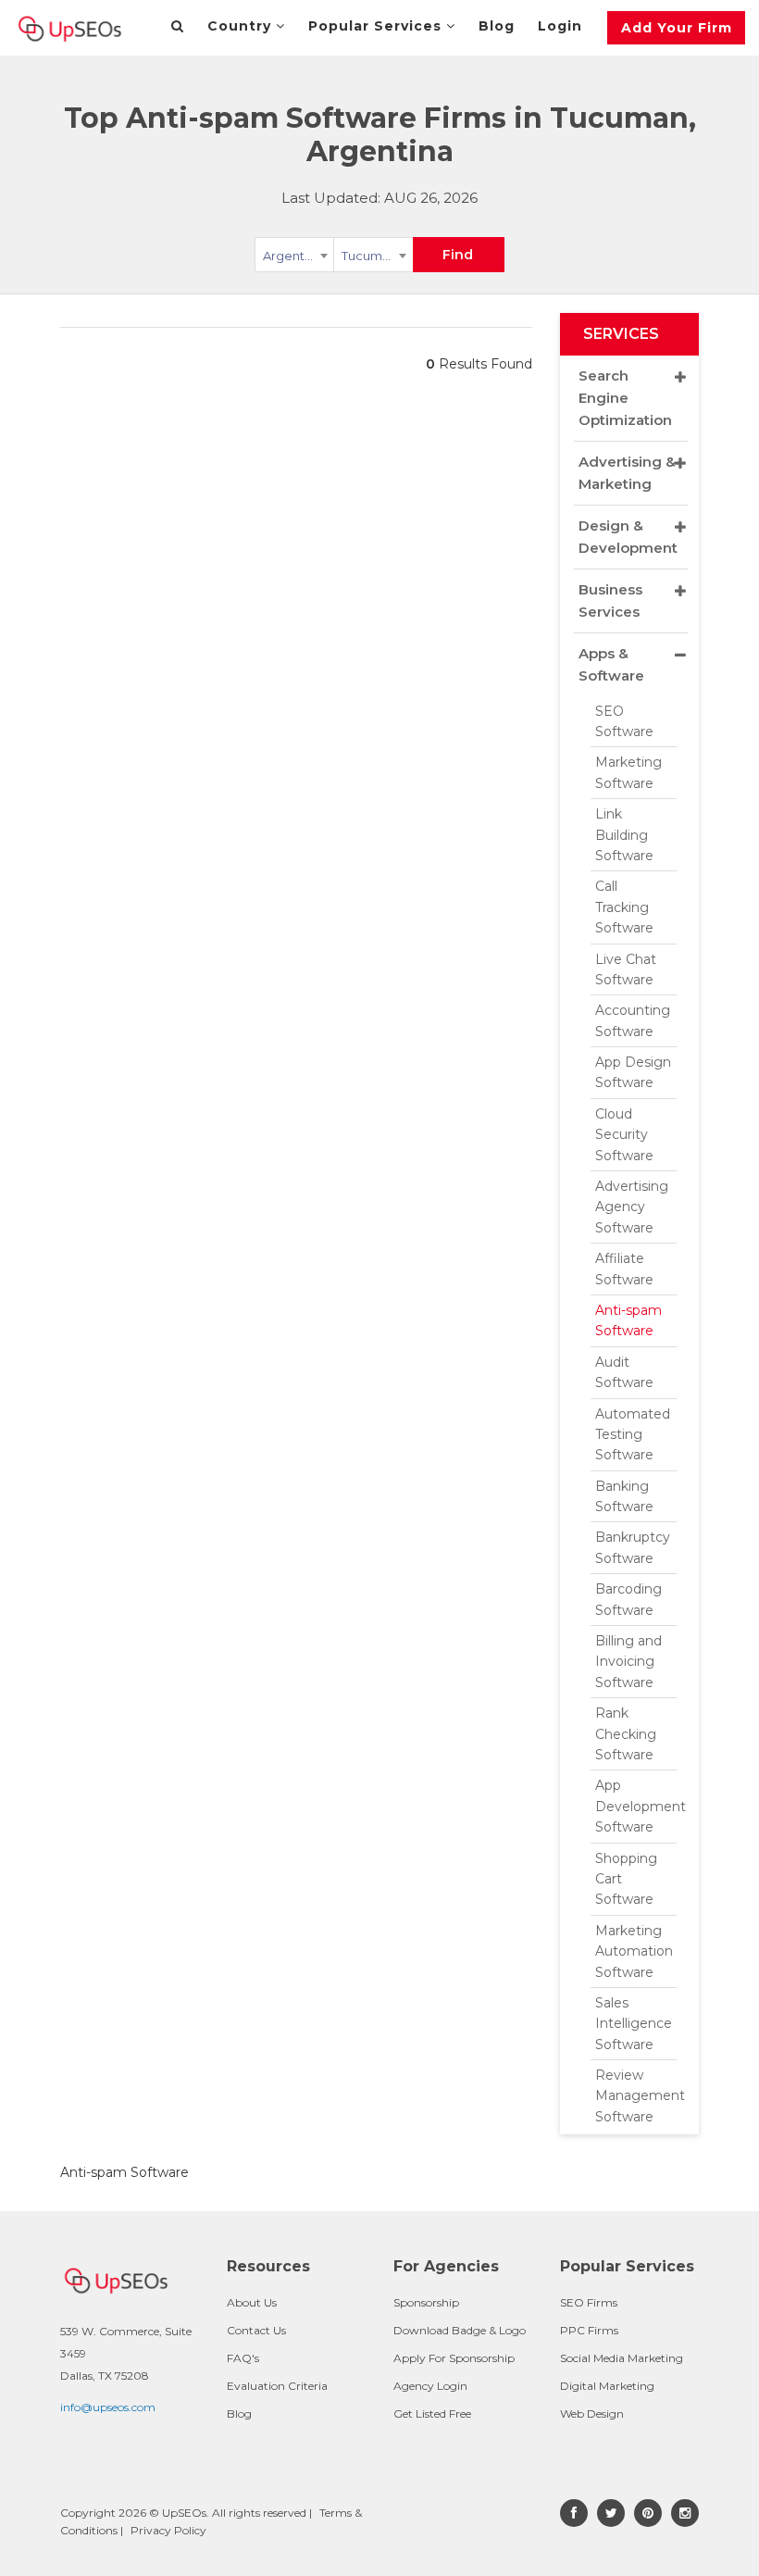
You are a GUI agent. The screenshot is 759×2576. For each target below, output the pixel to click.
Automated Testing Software (633, 1435)
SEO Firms (589, 2302)
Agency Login (430, 2386)
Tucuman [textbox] (369, 256)
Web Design (592, 2413)
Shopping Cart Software (626, 1879)
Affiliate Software (624, 1269)
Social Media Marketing (622, 2358)
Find (458, 255)
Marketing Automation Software (634, 1951)
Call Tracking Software (624, 907)
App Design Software (633, 1072)
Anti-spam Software (628, 1320)
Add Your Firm (677, 28)
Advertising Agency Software (632, 1207)
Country (242, 26)
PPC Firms (589, 2330)
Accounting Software (633, 1020)
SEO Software (624, 721)
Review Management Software (636, 2096)
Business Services (610, 600)
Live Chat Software (626, 969)
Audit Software (624, 1372)
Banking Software (624, 1496)
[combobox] (294, 258)
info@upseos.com (108, 2407)
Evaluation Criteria (277, 2386)
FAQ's (243, 2358)
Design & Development (628, 537)
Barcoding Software (628, 1599)
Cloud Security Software (624, 1135)
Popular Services (377, 26)
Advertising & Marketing (627, 473)
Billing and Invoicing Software (628, 1662)
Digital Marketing (607, 2386)
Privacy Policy (168, 2530)
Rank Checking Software (626, 1734)
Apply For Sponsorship (454, 2358)
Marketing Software (628, 772)
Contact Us (256, 2330)
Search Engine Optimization (625, 398)
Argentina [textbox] (292, 256)
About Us (252, 2302)
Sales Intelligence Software (634, 2024)
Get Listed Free (432, 2413)
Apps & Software (611, 664)
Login (560, 26)
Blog (497, 26)
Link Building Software (624, 835)
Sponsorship (426, 2302)
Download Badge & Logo (460, 2330)
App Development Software (636, 1806)
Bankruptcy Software (633, 1547)
